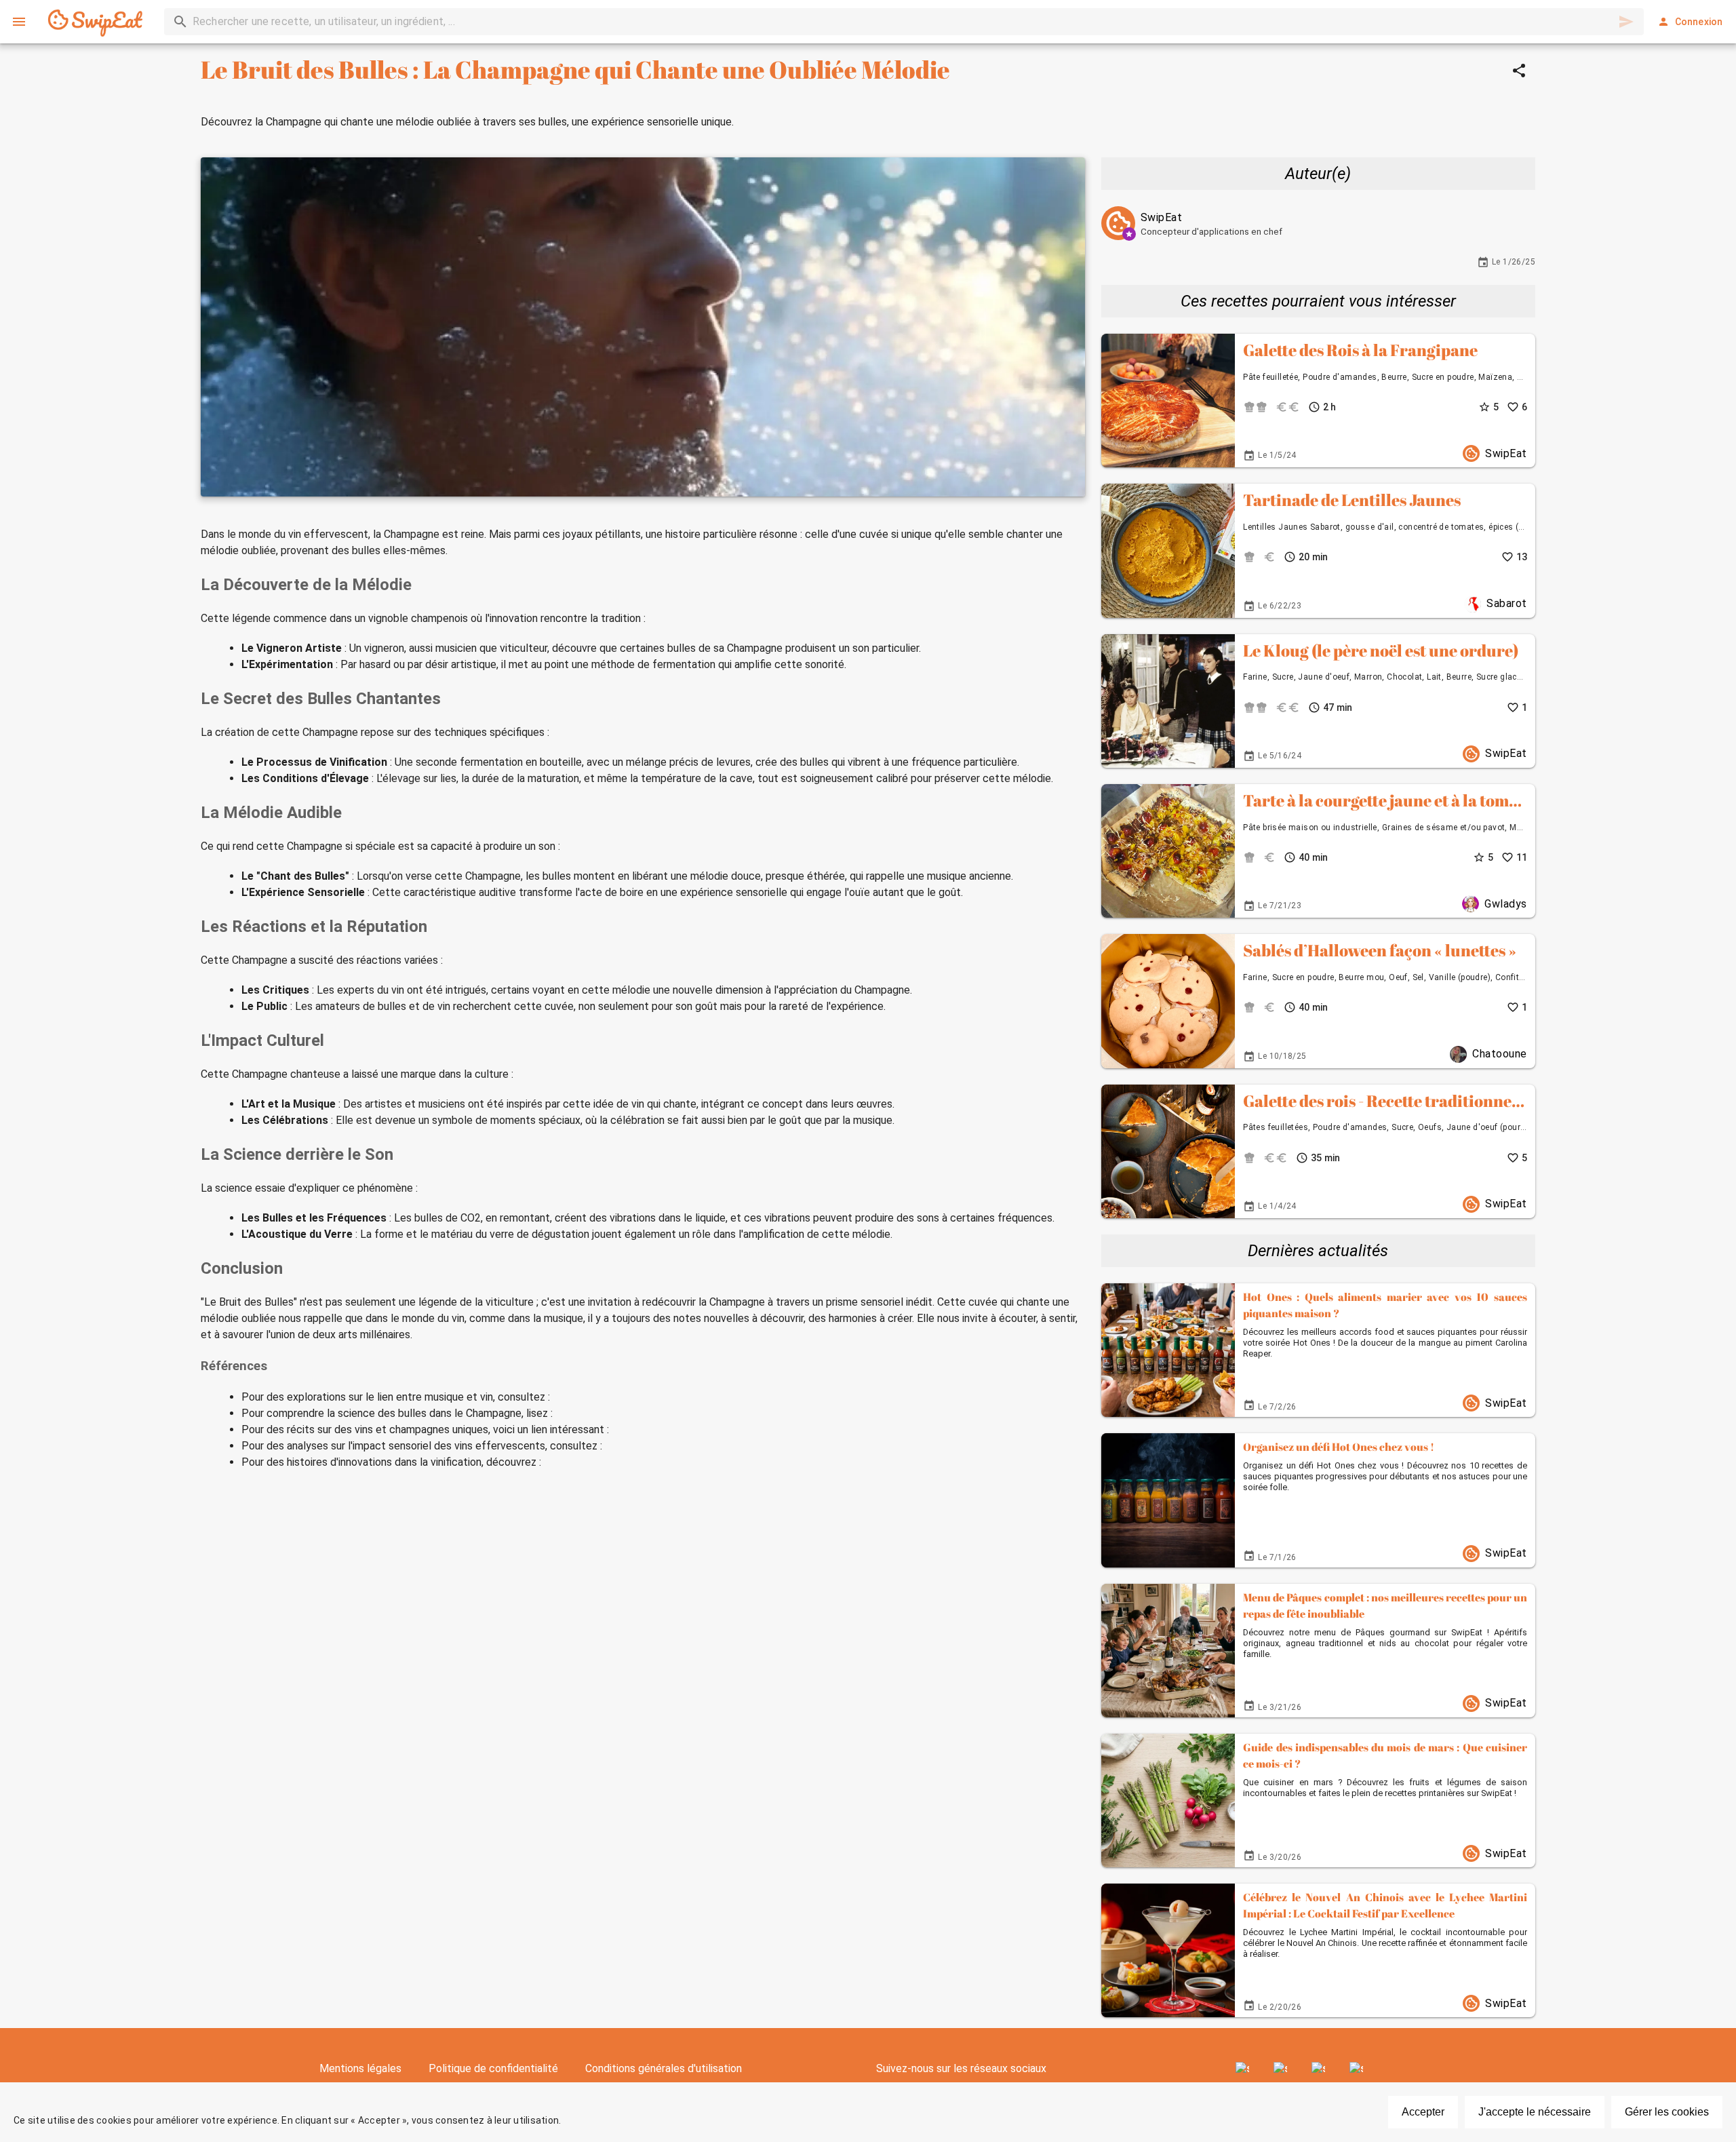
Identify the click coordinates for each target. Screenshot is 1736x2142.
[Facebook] (1242, 2069)
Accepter (1423, 2112)
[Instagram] (1280, 2069)
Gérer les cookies (1667, 2112)
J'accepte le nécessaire (1535, 2112)
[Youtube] (1318, 2069)
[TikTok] (1356, 2069)
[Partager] (1519, 71)
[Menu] (19, 22)
